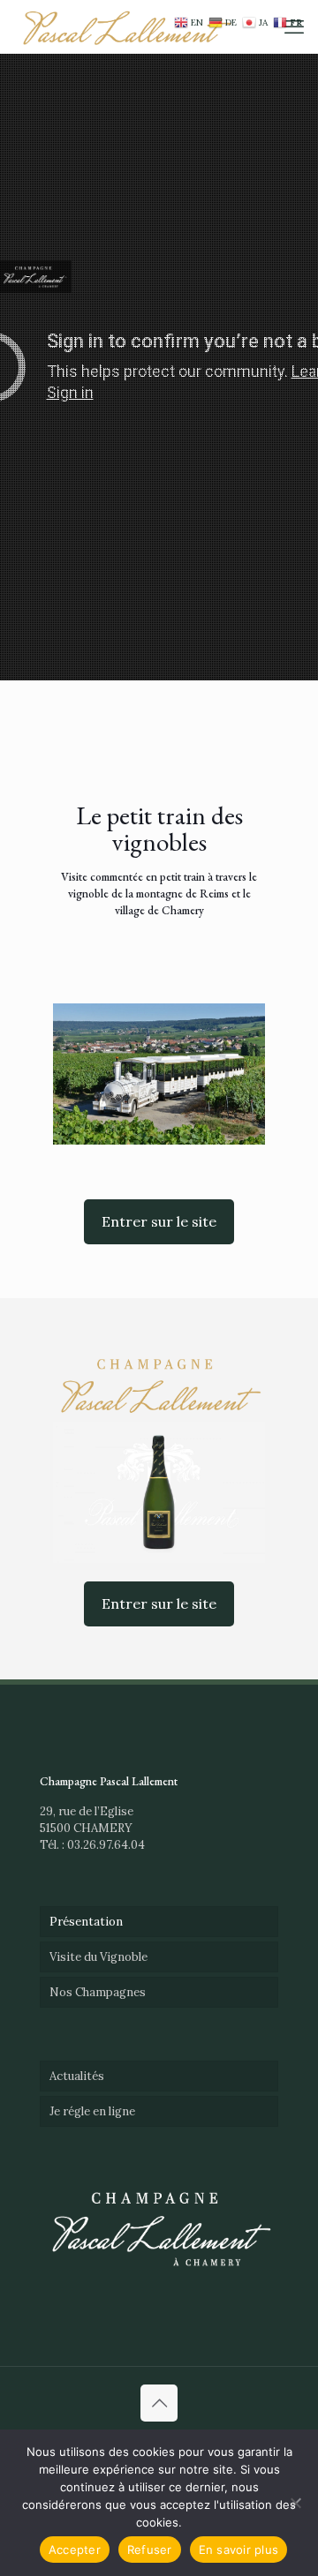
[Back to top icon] (159, 2403)
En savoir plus (239, 2550)
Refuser (150, 2550)
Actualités (77, 2076)
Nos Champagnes (98, 1992)
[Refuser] (296, 2503)
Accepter (75, 2550)
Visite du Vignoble (98, 1957)
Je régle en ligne (92, 2111)
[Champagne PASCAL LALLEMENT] (126, 26)
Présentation (86, 1922)
